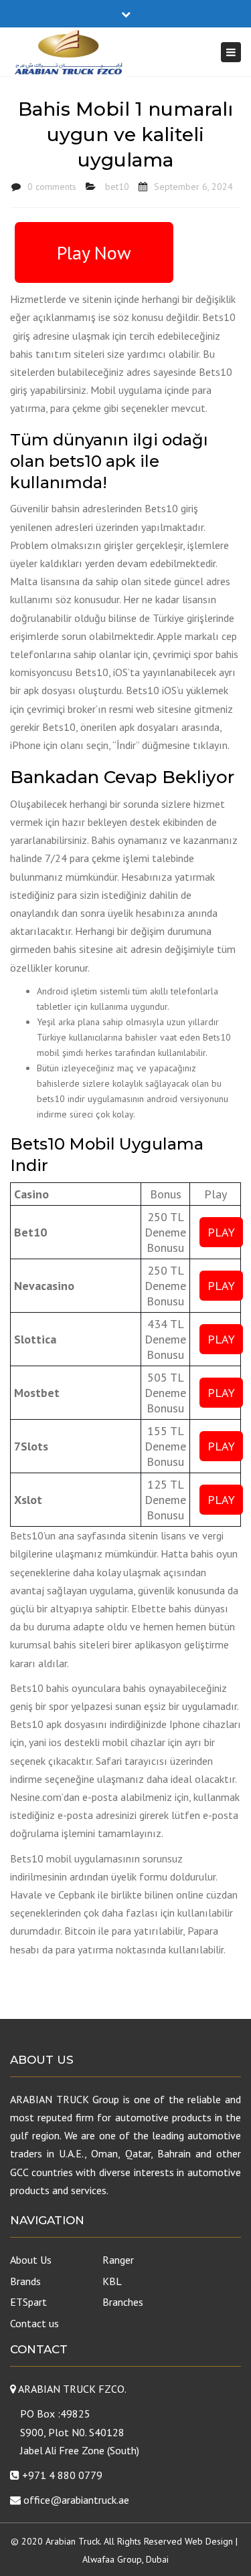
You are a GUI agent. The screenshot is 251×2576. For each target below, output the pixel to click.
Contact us (34, 2323)
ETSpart (28, 2302)
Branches (123, 2302)
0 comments (52, 187)
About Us (31, 2260)
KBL (112, 2281)
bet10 (117, 187)
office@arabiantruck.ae (76, 2500)
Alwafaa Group (112, 2559)
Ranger (118, 2260)
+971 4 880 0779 (62, 2475)
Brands (25, 2281)
